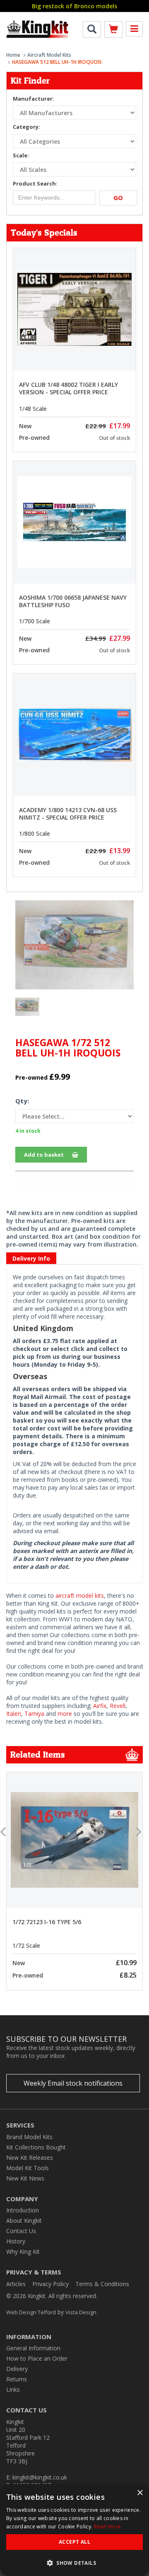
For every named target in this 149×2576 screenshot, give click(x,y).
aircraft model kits (80, 1596)
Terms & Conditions (102, 2284)
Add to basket (44, 1155)
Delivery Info (31, 1258)
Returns (17, 2379)
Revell (118, 1706)
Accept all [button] (74, 2542)
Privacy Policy (50, 2284)
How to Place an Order (37, 2358)
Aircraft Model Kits (49, 55)
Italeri (14, 1714)
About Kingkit (24, 2220)
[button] (74, 2563)
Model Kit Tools (28, 2168)
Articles (16, 2284)
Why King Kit (23, 2252)
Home (13, 55)
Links (13, 2389)
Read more (108, 2527)
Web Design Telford (31, 2312)
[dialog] (74, 2530)
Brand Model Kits (29, 2137)
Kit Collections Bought (36, 2147)
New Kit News (25, 2178)
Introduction (23, 2210)
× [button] (140, 2493)
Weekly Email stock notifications (73, 2083)
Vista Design (81, 2312)
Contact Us (21, 2231)
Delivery (17, 2369)
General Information (33, 2348)
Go (118, 198)
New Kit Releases (30, 2158)
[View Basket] (113, 31)
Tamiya (34, 1714)
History (16, 2241)
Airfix (100, 1706)
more (65, 1714)
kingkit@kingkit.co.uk (40, 2477)
